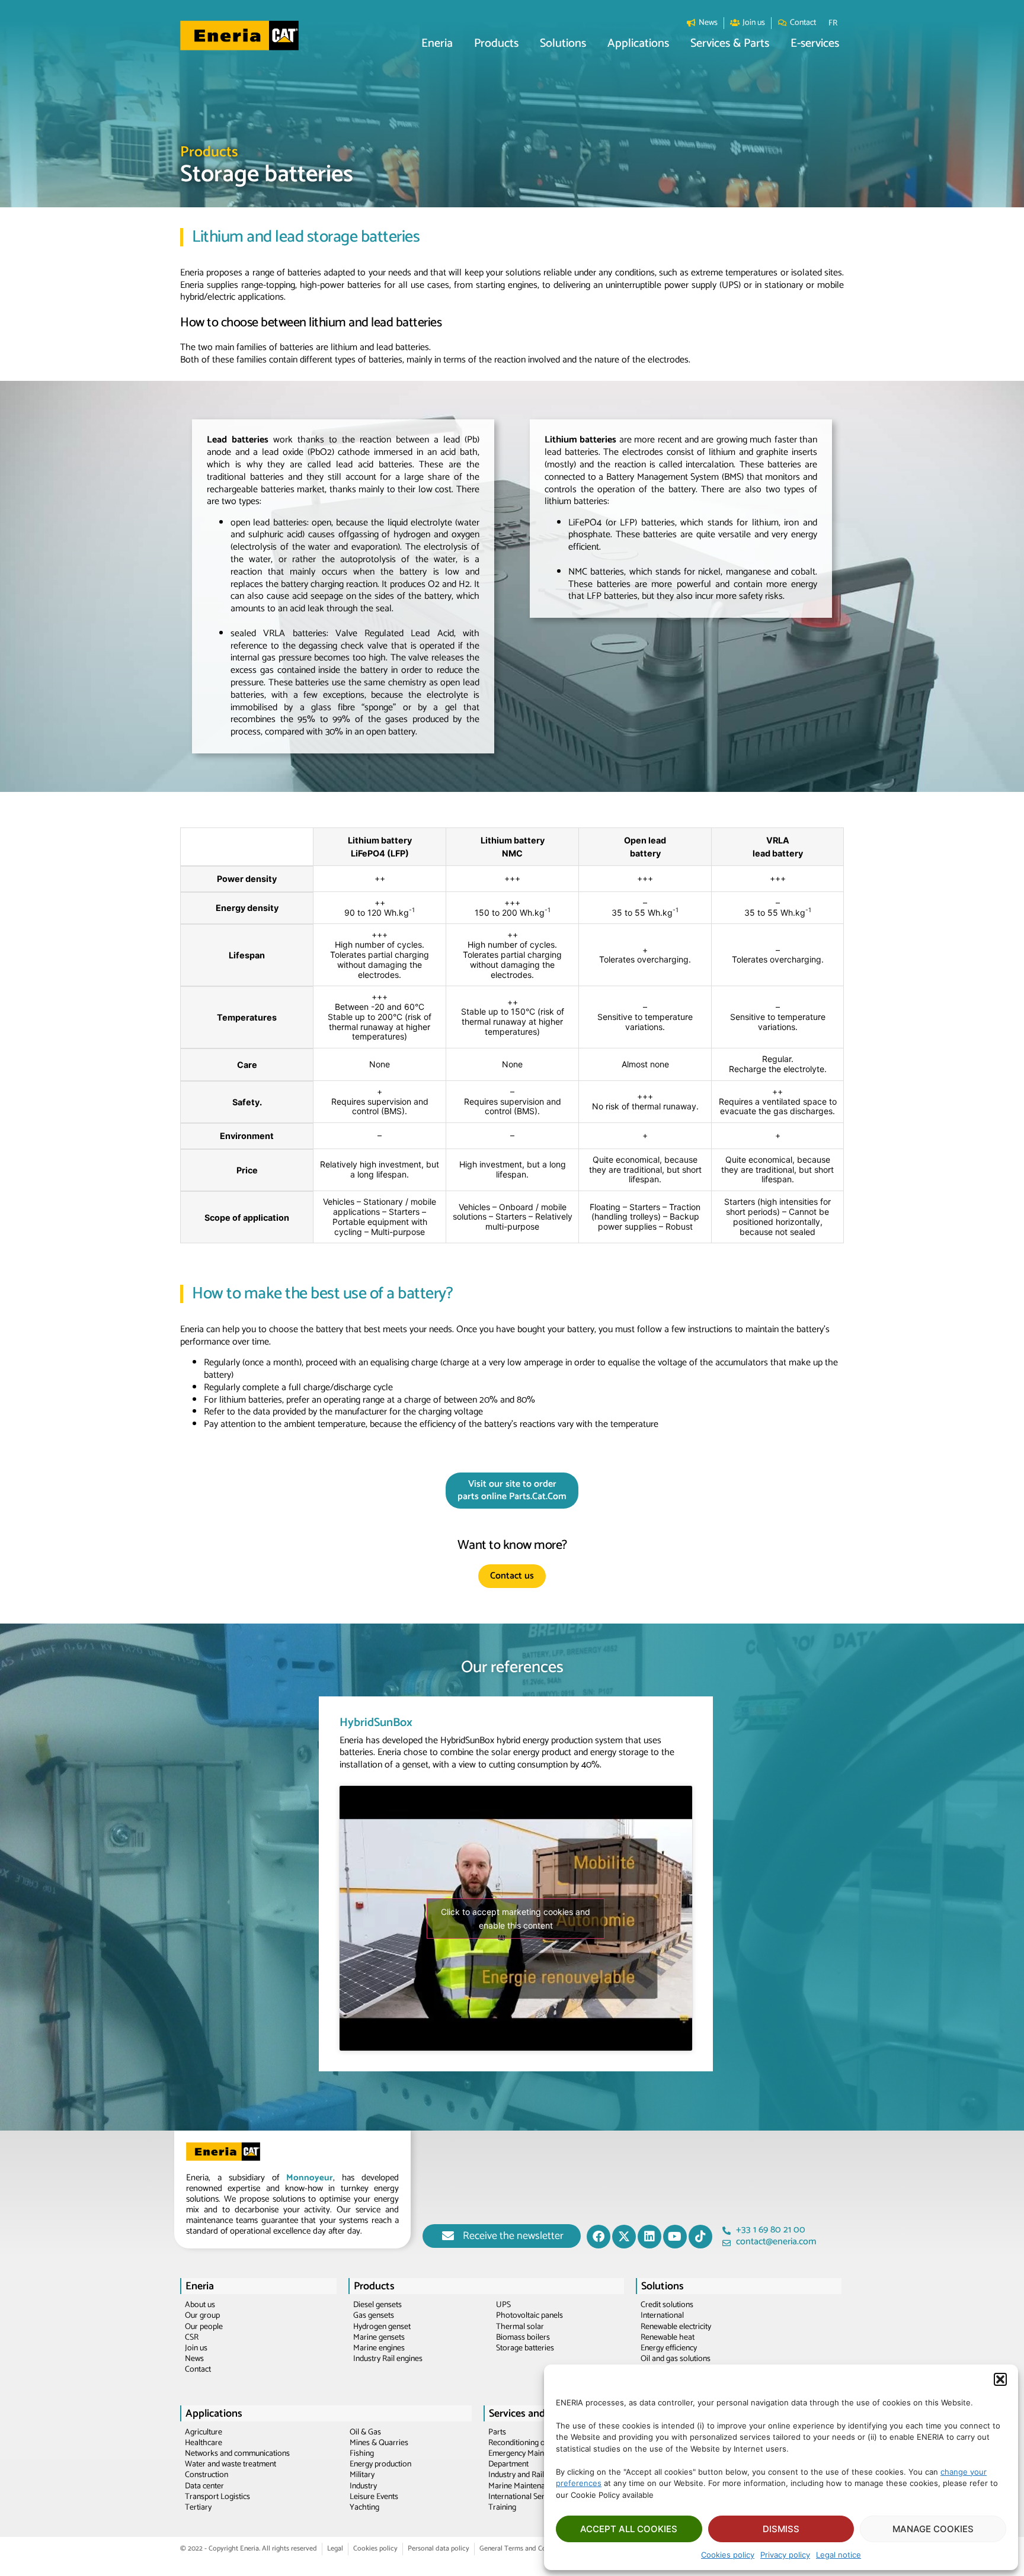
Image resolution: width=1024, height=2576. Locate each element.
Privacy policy (785, 2555)
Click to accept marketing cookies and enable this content (516, 1919)
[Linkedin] (649, 2237)
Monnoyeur (310, 2178)
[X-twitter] (624, 2237)
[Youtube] (675, 2237)
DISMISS (781, 2529)
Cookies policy (728, 2555)
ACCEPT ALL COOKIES (629, 2529)
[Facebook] (599, 2237)
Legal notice (839, 2555)
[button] (1000, 2379)
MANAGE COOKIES (933, 2529)
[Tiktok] (700, 2237)
